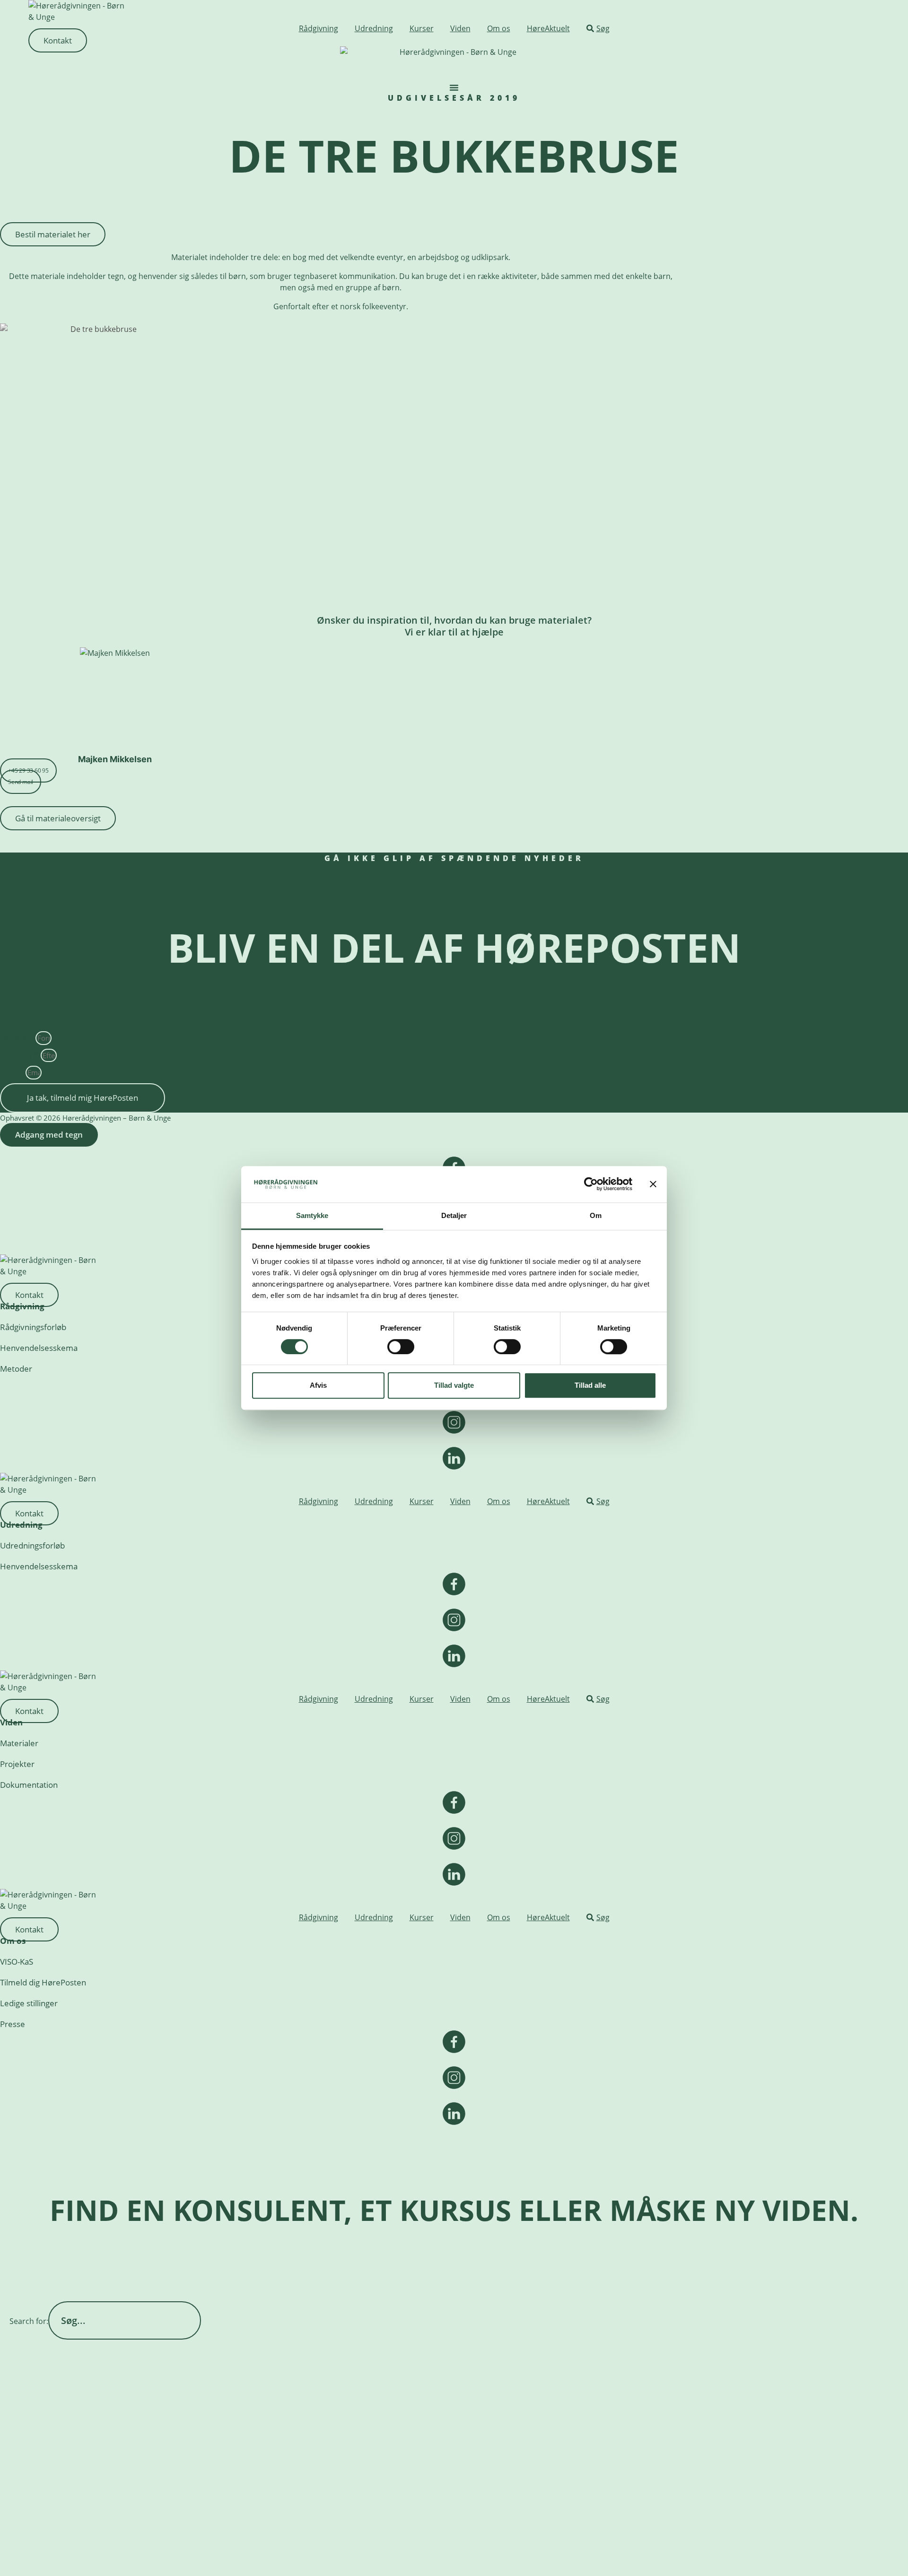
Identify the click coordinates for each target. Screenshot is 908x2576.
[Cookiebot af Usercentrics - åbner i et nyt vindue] (591, 1184)
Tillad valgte (454, 1385)
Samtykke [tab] (312, 1215)
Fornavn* (18, 1038)
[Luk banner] (653, 1184)
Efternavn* (20, 1055)
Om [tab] (596, 1215)
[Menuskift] (454, 87)
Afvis (318, 1385)
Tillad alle (590, 1385)
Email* (13, 1072)
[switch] (401, 1347)
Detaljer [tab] (454, 1215)
